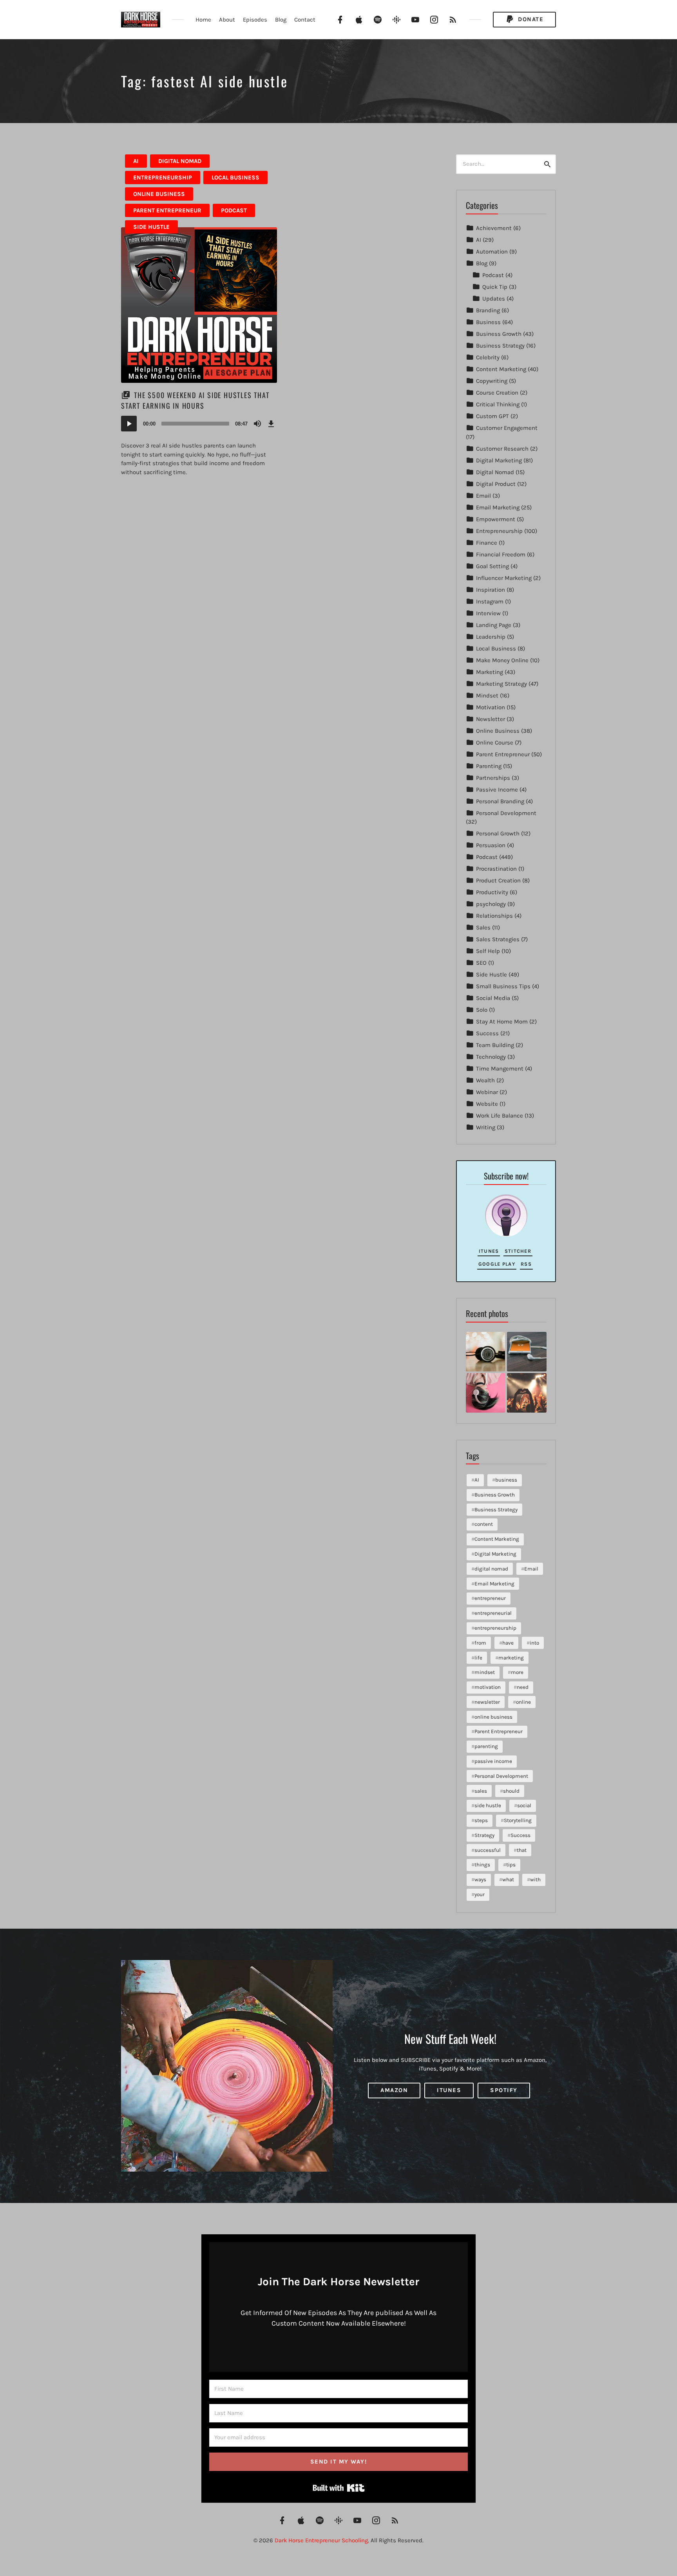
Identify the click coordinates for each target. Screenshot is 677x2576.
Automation (492, 252)
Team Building (495, 1045)
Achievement (494, 228)
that (522, 1850)
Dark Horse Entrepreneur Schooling (321, 2540)
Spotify (504, 2090)
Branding (488, 310)
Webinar (487, 1092)
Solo (482, 1010)
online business (493, 1717)
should (511, 1791)
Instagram (490, 601)
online (523, 1702)
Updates (494, 299)
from (480, 1643)
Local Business (235, 178)
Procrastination (496, 869)
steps (481, 1820)
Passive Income (497, 790)
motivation (488, 1687)
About (227, 20)
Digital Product (496, 484)
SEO (481, 963)
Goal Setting (492, 566)
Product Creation (498, 880)
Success (487, 1033)
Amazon (394, 2090)
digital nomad (491, 1569)
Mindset (487, 696)
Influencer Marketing (504, 578)
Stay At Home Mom (502, 1022)
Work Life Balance (500, 1116)
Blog (281, 20)
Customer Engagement (507, 428)
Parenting (489, 766)
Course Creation (497, 393)
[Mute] (257, 424)
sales (481, 1791)
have (508, 1643)
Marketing (490, 672)
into (534, 1643)
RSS (526, 1264)
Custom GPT (492, 416)
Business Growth (499, 334)
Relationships (494, 916)
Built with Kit (339, 2488)
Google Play (497, 1264)
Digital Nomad (180, 161)
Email (483, 496)
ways (480, 1879)
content (484, 1524)
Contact (305, 20)
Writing (486, 1127)
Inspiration (491, 590)
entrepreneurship (495, 1628)
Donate (530, 19)
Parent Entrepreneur (167, 210)
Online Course (495, 743)
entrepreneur (490, 1598)
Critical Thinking (498, 404)
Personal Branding (500, 801)
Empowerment (496, 519)
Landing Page (494, 625)
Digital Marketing (499, 460)
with (535, 1879)
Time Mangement (500, 1069)
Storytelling (518, 1820)
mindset (485, 1672)
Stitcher (518, 1251)
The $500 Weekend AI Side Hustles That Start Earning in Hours (195, 400)
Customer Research (502, 449)
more (517, 1672)
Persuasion (491, 845)
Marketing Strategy (501, 684)
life (478, 1658)
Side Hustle (151, 227)
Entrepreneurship (163, 178)
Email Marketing (498, 507)
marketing (511, 1658)
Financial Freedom (501, 554)
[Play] (129, 424)
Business (488, 322)
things (482, 1865)
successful (488, 1850)
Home (203, 20)
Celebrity (488, 357)
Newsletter (491, 719)
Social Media (493, 998)
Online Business (159, 194)
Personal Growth (498, 833)
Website (487, 1104)
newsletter (487, 1702)
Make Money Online (502, 660)
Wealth (485, 1080)
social (524, 1805)
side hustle (488, 1805)
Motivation (491, 707)
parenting (486, 1746)
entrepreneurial (493, 1613)
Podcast (234, 210)
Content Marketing (501, 369)
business (506, 1480)
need (523, 1687)
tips (511, 1865)
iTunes (489, 1251)
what (508, 1879)
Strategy (484, 1835)
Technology (491, 1057)
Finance (487, 543)
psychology (491, 904)
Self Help (488, 951)
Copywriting (492, 381)
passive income (493, 1761)
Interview (488, 613)
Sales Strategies (498, 939)
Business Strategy (500, 346)
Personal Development (506, 813)
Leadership (491, 637)
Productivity (492, 892)
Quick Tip (495, 287)
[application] (199, 424)
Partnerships (493, 778)
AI (136, 161)
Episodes (255, 20)
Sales (483, 928)
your (480, 1894)
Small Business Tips (503, 986)
